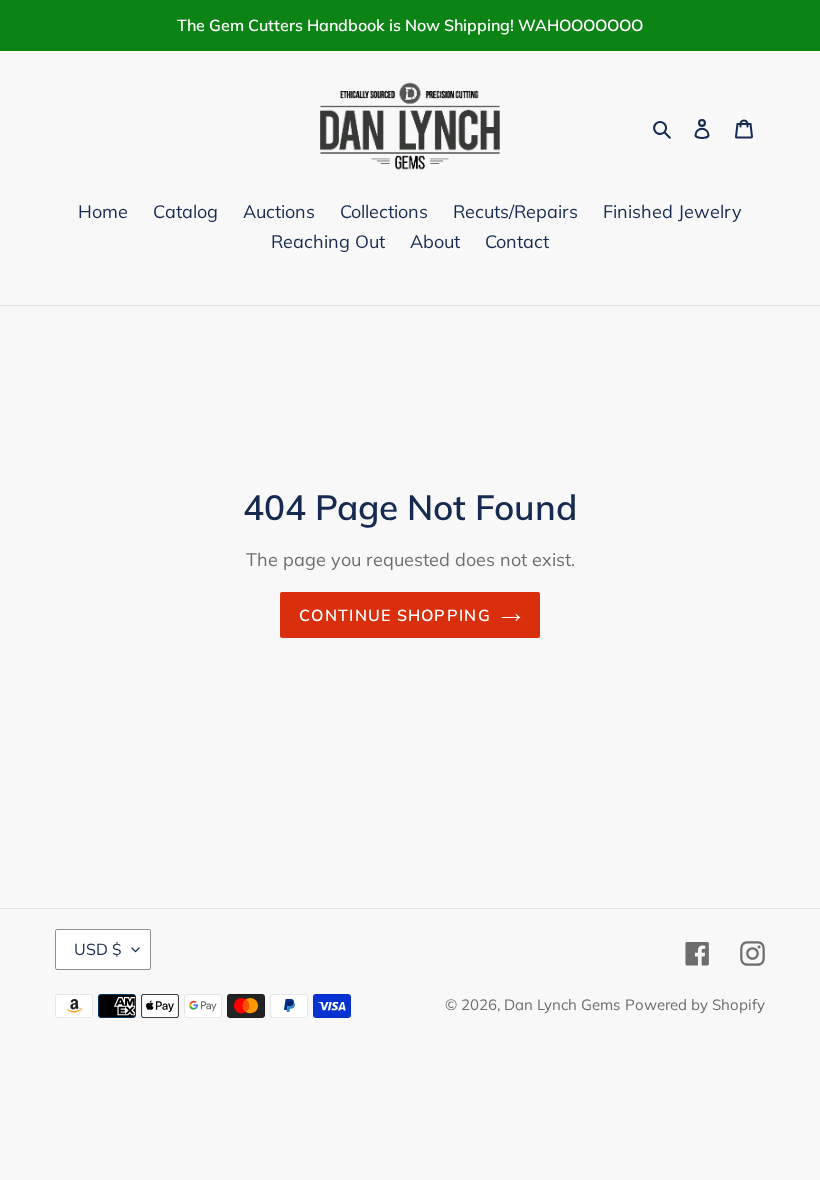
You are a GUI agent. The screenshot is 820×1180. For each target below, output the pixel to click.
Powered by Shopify (695, 1004)
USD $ (98, 949)
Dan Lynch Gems (562, 1004)
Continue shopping (395, 615)
